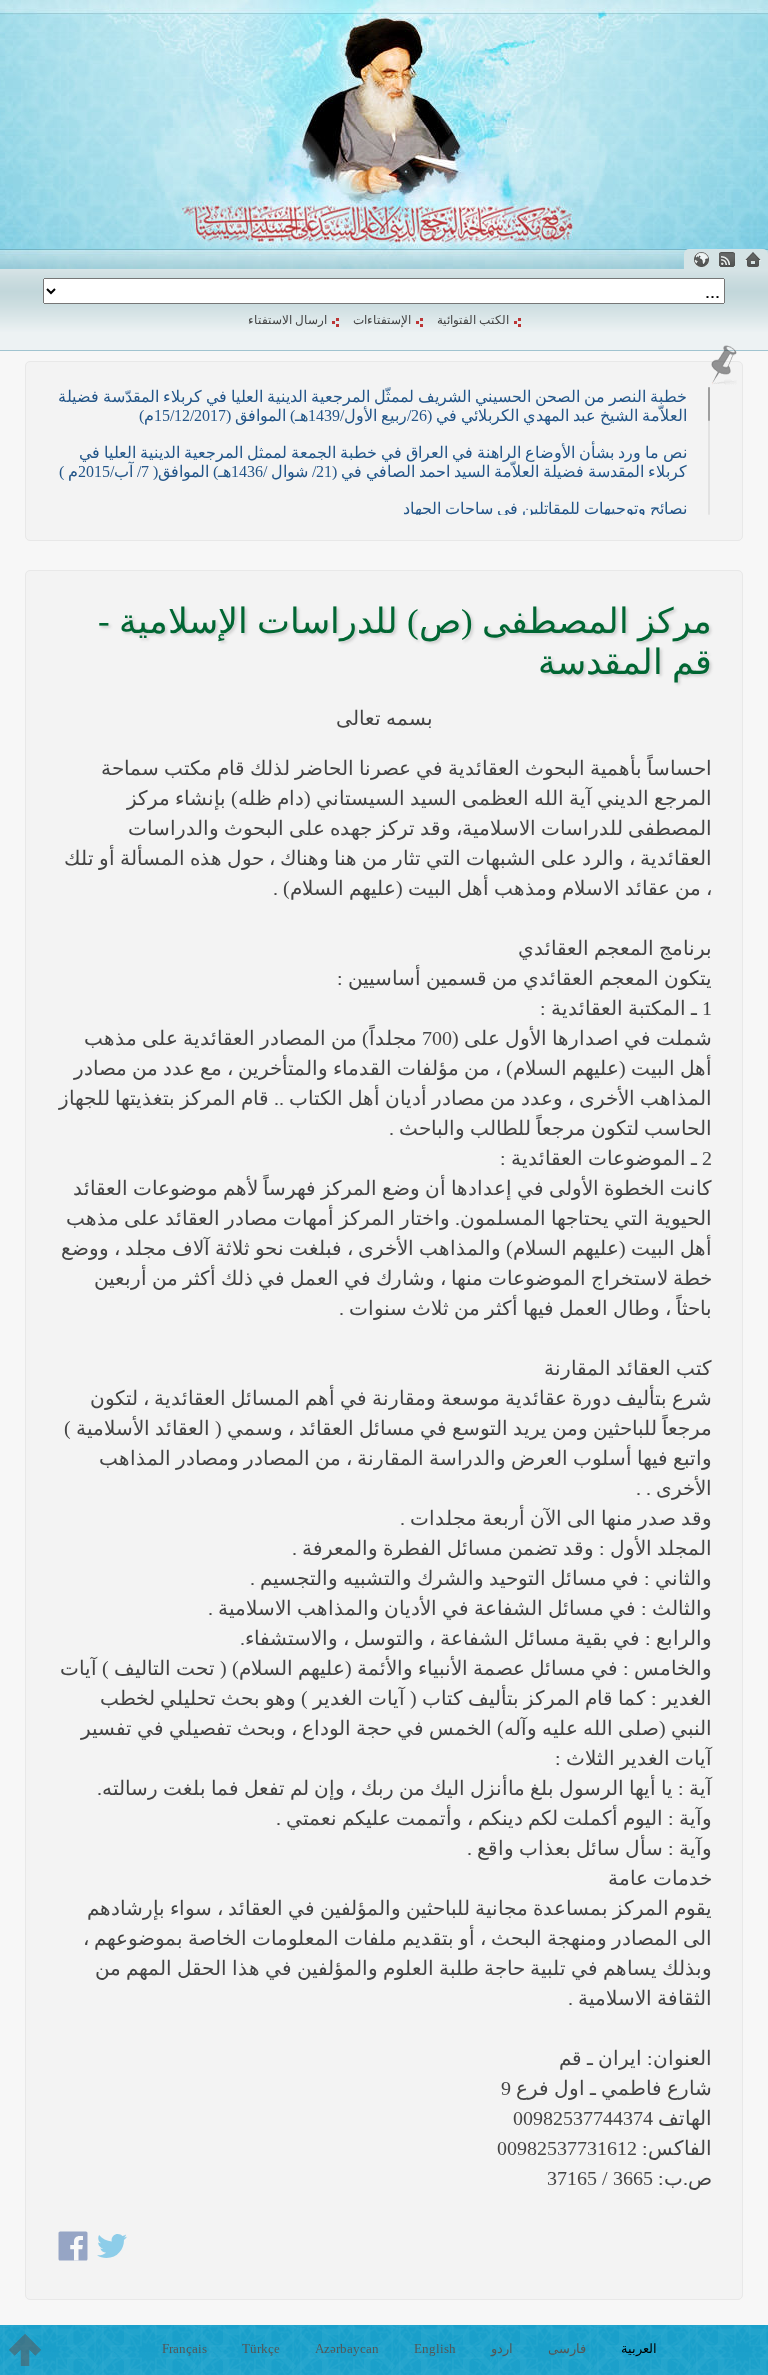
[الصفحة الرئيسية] (753, 259)
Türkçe (261, 2348)
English (435, 2348)
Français (184, 2348)
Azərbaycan (347, 2348)
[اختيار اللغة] (701, 259)
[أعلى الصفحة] (25, 2350)
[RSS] (727, 259)
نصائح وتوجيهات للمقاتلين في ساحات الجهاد (545, 508)
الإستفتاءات (382, 320)
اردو (502, 2348)
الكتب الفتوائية (473, 320)
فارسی (567, 2348)
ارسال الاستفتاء (287, 320)
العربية (639, 2348)
